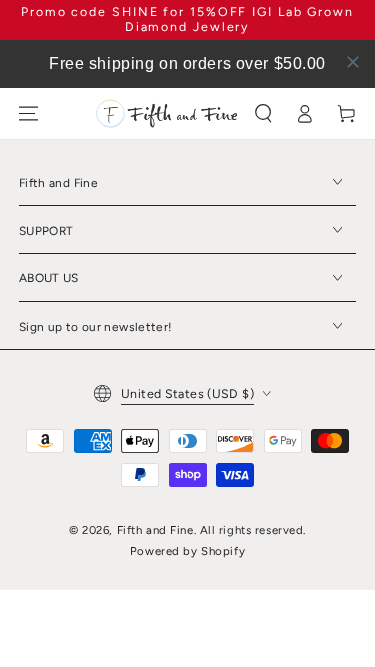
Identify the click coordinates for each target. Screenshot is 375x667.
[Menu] (28, 114)
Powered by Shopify (187, 551)
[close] (353, 62)
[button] (263, 114)
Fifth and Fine (155, 530)
